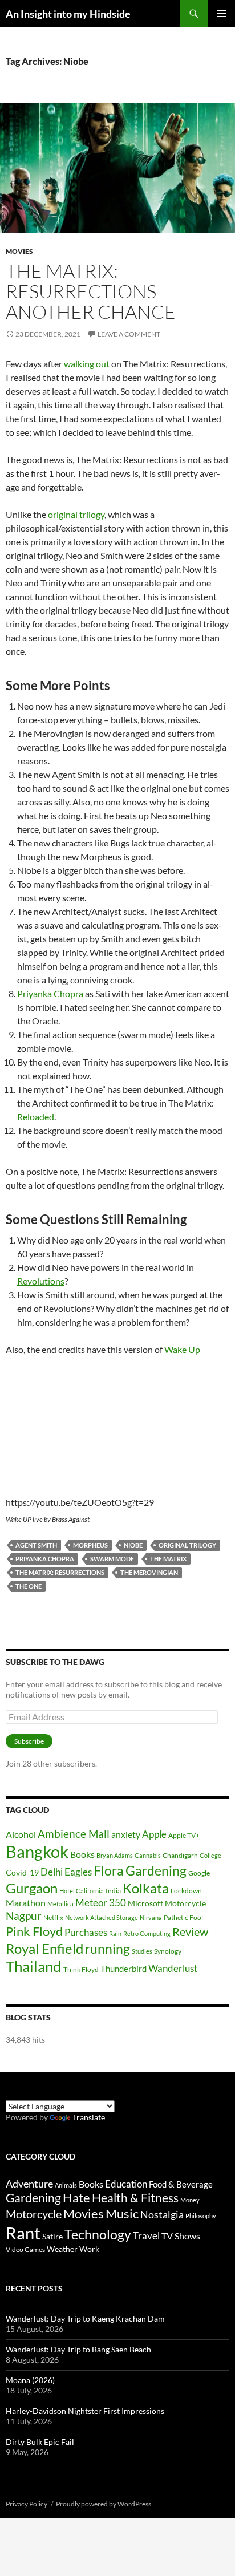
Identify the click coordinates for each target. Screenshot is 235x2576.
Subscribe (29, 1741)
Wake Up (182, 1349)
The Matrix (168, 1559)
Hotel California (82, 1891)
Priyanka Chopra (50, 993)
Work (89, 2249)
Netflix (53, 1917)
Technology (98, 2235)
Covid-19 (22, 1872)
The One (29, 1586)
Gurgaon (32, 1888)
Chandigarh (180, 1855)
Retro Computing (147, 1933)
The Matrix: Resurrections (60, 1572)
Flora (109, 1871)
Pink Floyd (34, 1931)
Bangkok (37, 1851)
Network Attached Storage (102, 1917)
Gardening (156, 1870)
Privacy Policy (27, 2504)
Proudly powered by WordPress (104, 2504)
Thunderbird (123, 1969)
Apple (154, 1834)
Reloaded (36, 1117)
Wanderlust (173, 1968)
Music (122, 2214)
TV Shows (181, 2236)
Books (82, 1854)
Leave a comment (129, 334)
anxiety (126, 1834)
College (210, 1855)
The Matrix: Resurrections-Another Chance (91, 291)
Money (190, 2200)
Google (199, 1873)
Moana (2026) (30, 2380)
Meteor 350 (101, 1903)
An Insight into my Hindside (68, 14)
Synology (168, 1951)
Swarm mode (112, 1559)
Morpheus (90, 1545)
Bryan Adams (115, 1855)
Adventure (29, 2184)
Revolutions (41, 1281)
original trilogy (76, 514)
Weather (62, 2249)
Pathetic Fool (183, 1917)
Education (126, 2184)
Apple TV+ (184, 1835)
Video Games (25, 2249)
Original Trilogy (187, 1545)
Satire (52, 2236)
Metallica (60, 1904)
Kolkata (146, 1888)
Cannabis (148, 1855)
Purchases (86, 1932)
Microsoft (145, 1903)
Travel (146, 2236)
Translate (89, 2117)
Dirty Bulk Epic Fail (40, 2442)
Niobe (133, 1545)
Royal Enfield (44, 1948)
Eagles (78, 1872)
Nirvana (151, 1917)
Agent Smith (36, 1545)
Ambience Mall (74, 1834)
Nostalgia (162, 2215)
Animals (66, 2185)
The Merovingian (149, 1572)
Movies (19, 251)
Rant (23, 2233)
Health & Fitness (135, 2198)
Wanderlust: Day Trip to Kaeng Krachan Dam (85, 2318)
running (108, 1949)
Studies (142, 1951)
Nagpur (24, 1916)
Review (190, 1931)
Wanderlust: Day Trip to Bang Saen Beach (78, 2349)
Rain (115, 1933)
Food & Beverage (181, 2184)
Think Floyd (81, 1969)
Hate (76, 2198)
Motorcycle (185, 1903)
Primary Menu (221, 14)
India (113, 1891)
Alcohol (21, 1834)
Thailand (34, 1966)
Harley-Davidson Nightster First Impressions (85, 2411)
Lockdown (186, 1891)
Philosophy (201, 2216)
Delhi (52, 1872)
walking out (87, 364)
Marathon (26, 1903)
